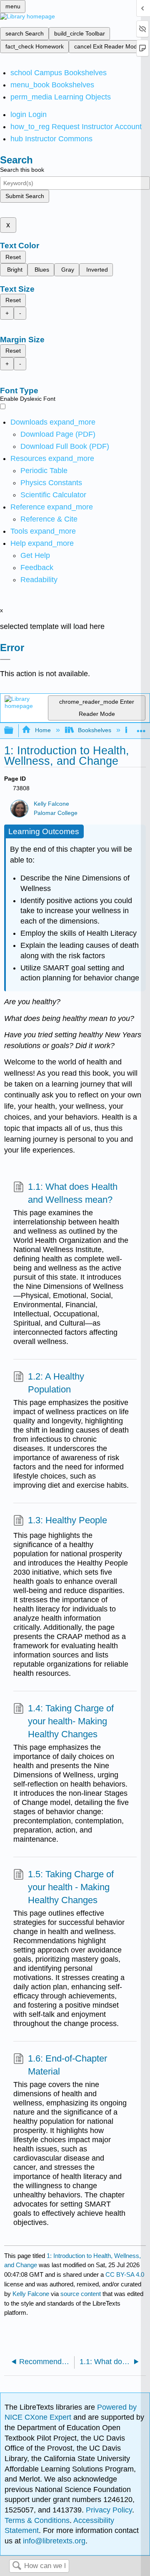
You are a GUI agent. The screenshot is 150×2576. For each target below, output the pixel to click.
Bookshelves (95, 730)
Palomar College (56, 813)
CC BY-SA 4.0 (125, 2274)
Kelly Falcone (51, 804)
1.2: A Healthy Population (56, 1383)
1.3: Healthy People (67, 1520)
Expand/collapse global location (141, 728)
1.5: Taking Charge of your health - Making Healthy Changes (71, 1887)
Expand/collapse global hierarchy (14, 731)
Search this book (22, 170)
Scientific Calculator (53, 495)
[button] (37, 568)
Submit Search (25, 196)
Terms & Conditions (37, 2520)
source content (81, 2294)
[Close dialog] (5, 659)
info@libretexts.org (53, 2541)
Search (17, 2566)
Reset (13, 257)
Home (43, 730)
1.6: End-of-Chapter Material (67, 2065)
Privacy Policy (109, 2510)
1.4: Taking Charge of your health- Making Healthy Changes (71, 1721)
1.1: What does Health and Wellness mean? (73, 1193)
